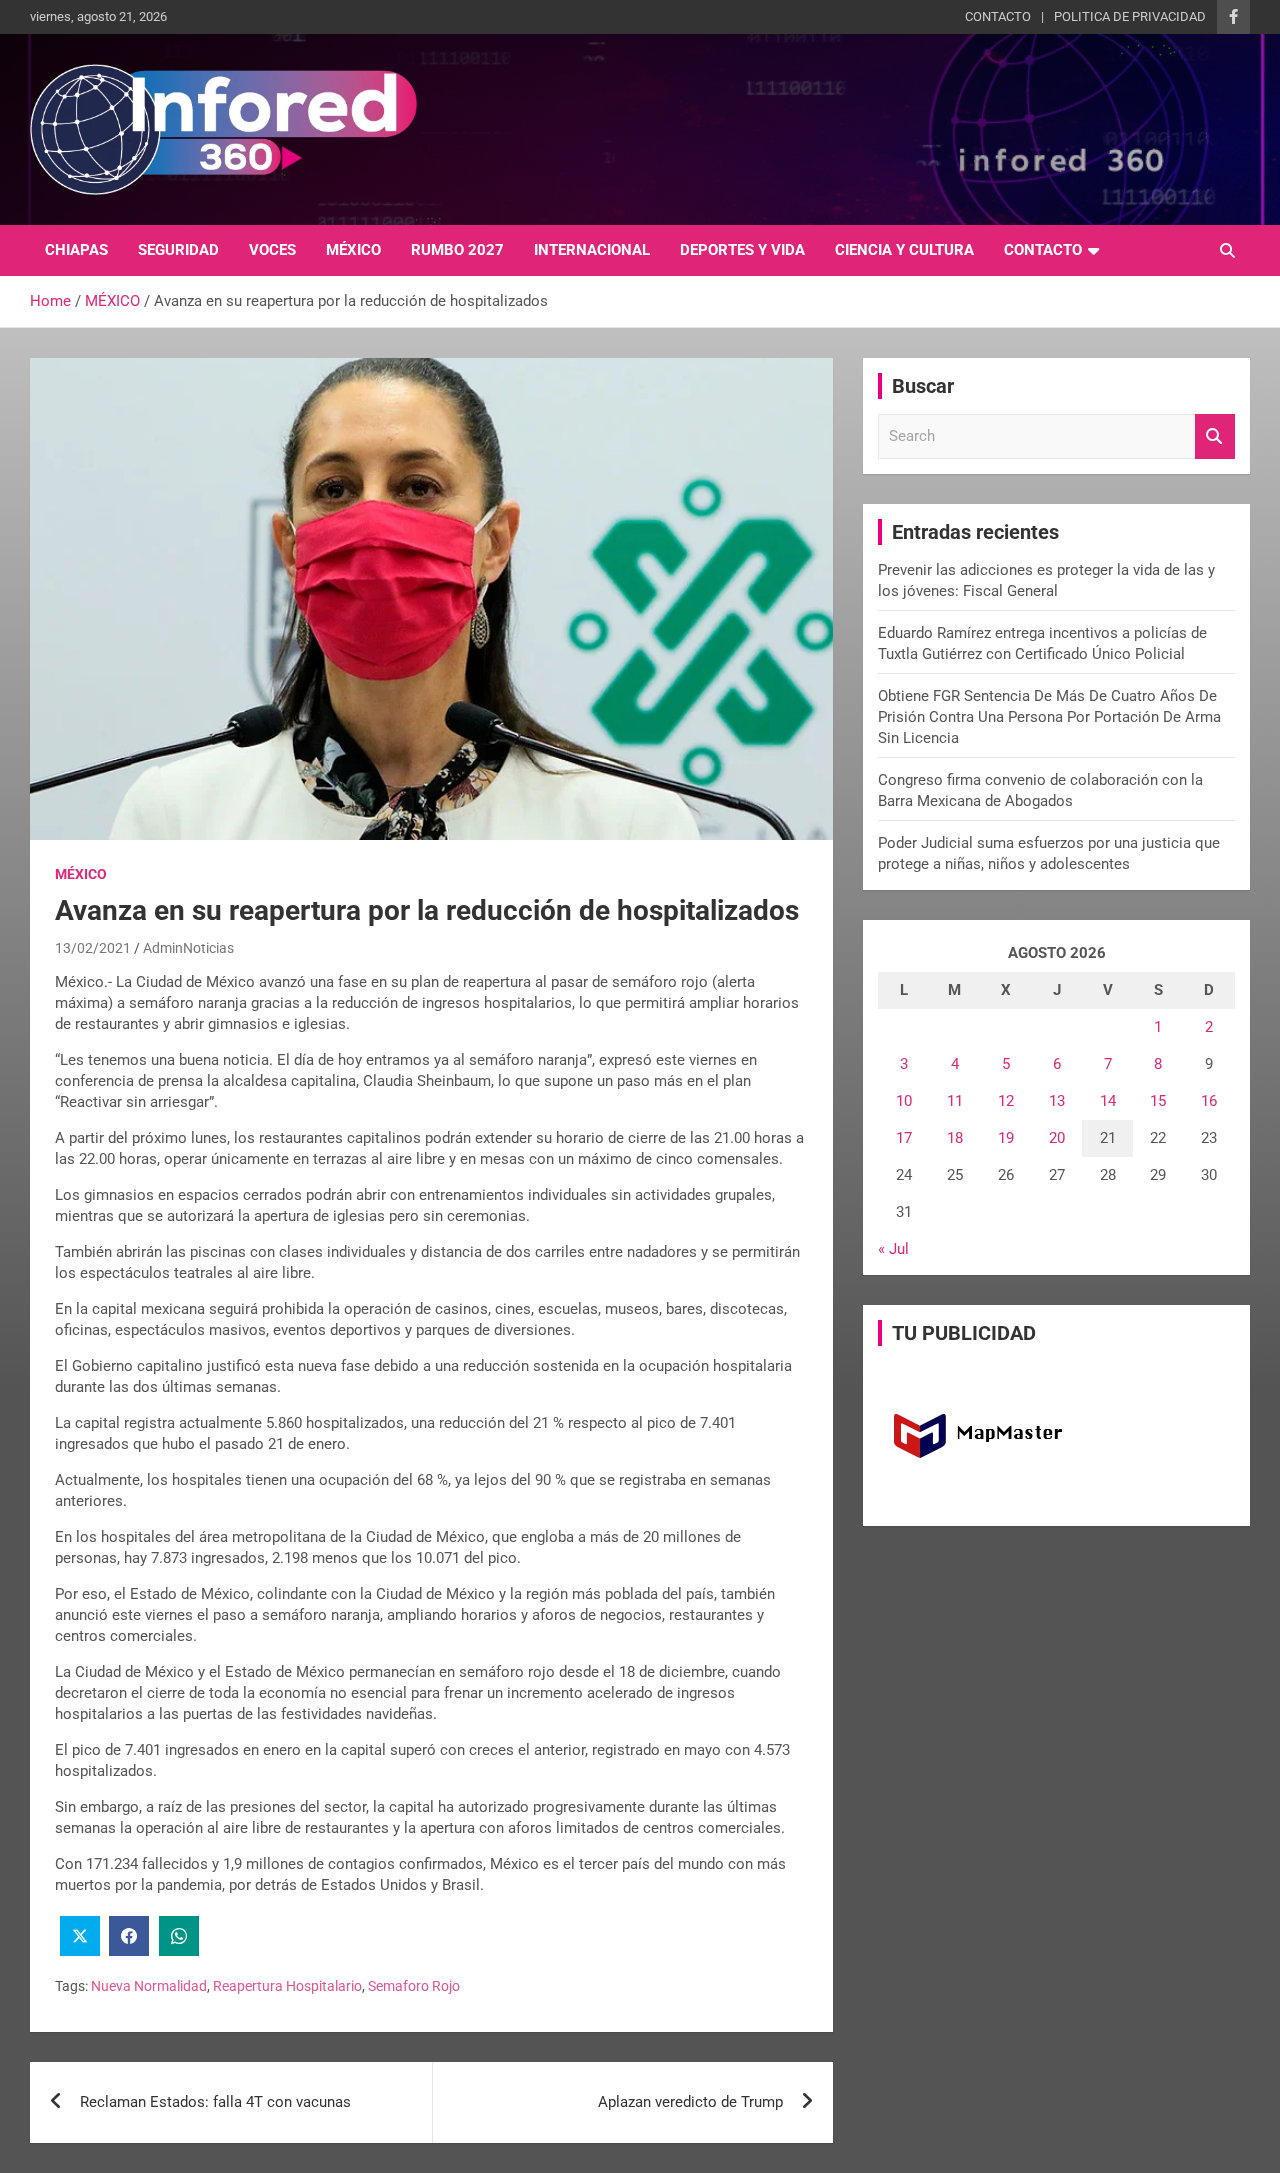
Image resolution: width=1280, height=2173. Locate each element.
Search (1215, 436)
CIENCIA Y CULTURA (904, 250)
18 (955, 1138)
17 (904, 1138)
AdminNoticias (188, 948)
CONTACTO (998, 16)
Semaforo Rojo (414, 1986)
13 (1057, 1101)
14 (1108, 1101)
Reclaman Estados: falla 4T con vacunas (215, 2102)
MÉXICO (353, 250)
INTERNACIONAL (592, 250)
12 (1006, 1101)
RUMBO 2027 (457, 250)
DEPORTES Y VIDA (742, 250)
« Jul (893, 1249)
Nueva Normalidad (149, 1986)
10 (904, 1101)
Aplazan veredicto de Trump (690, 2102)
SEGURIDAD (178, 250)
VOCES (272, 250)
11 (955, 1101)
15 (1158, 1101)
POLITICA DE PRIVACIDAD (1130, 16)
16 (1209, 1101)
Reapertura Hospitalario (287, 1986)
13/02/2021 (93, 948)
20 (1057, 1138)
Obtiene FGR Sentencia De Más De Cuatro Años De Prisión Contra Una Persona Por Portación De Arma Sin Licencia (1049, 717)
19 (1006, 1138)
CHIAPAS (76, 250)
